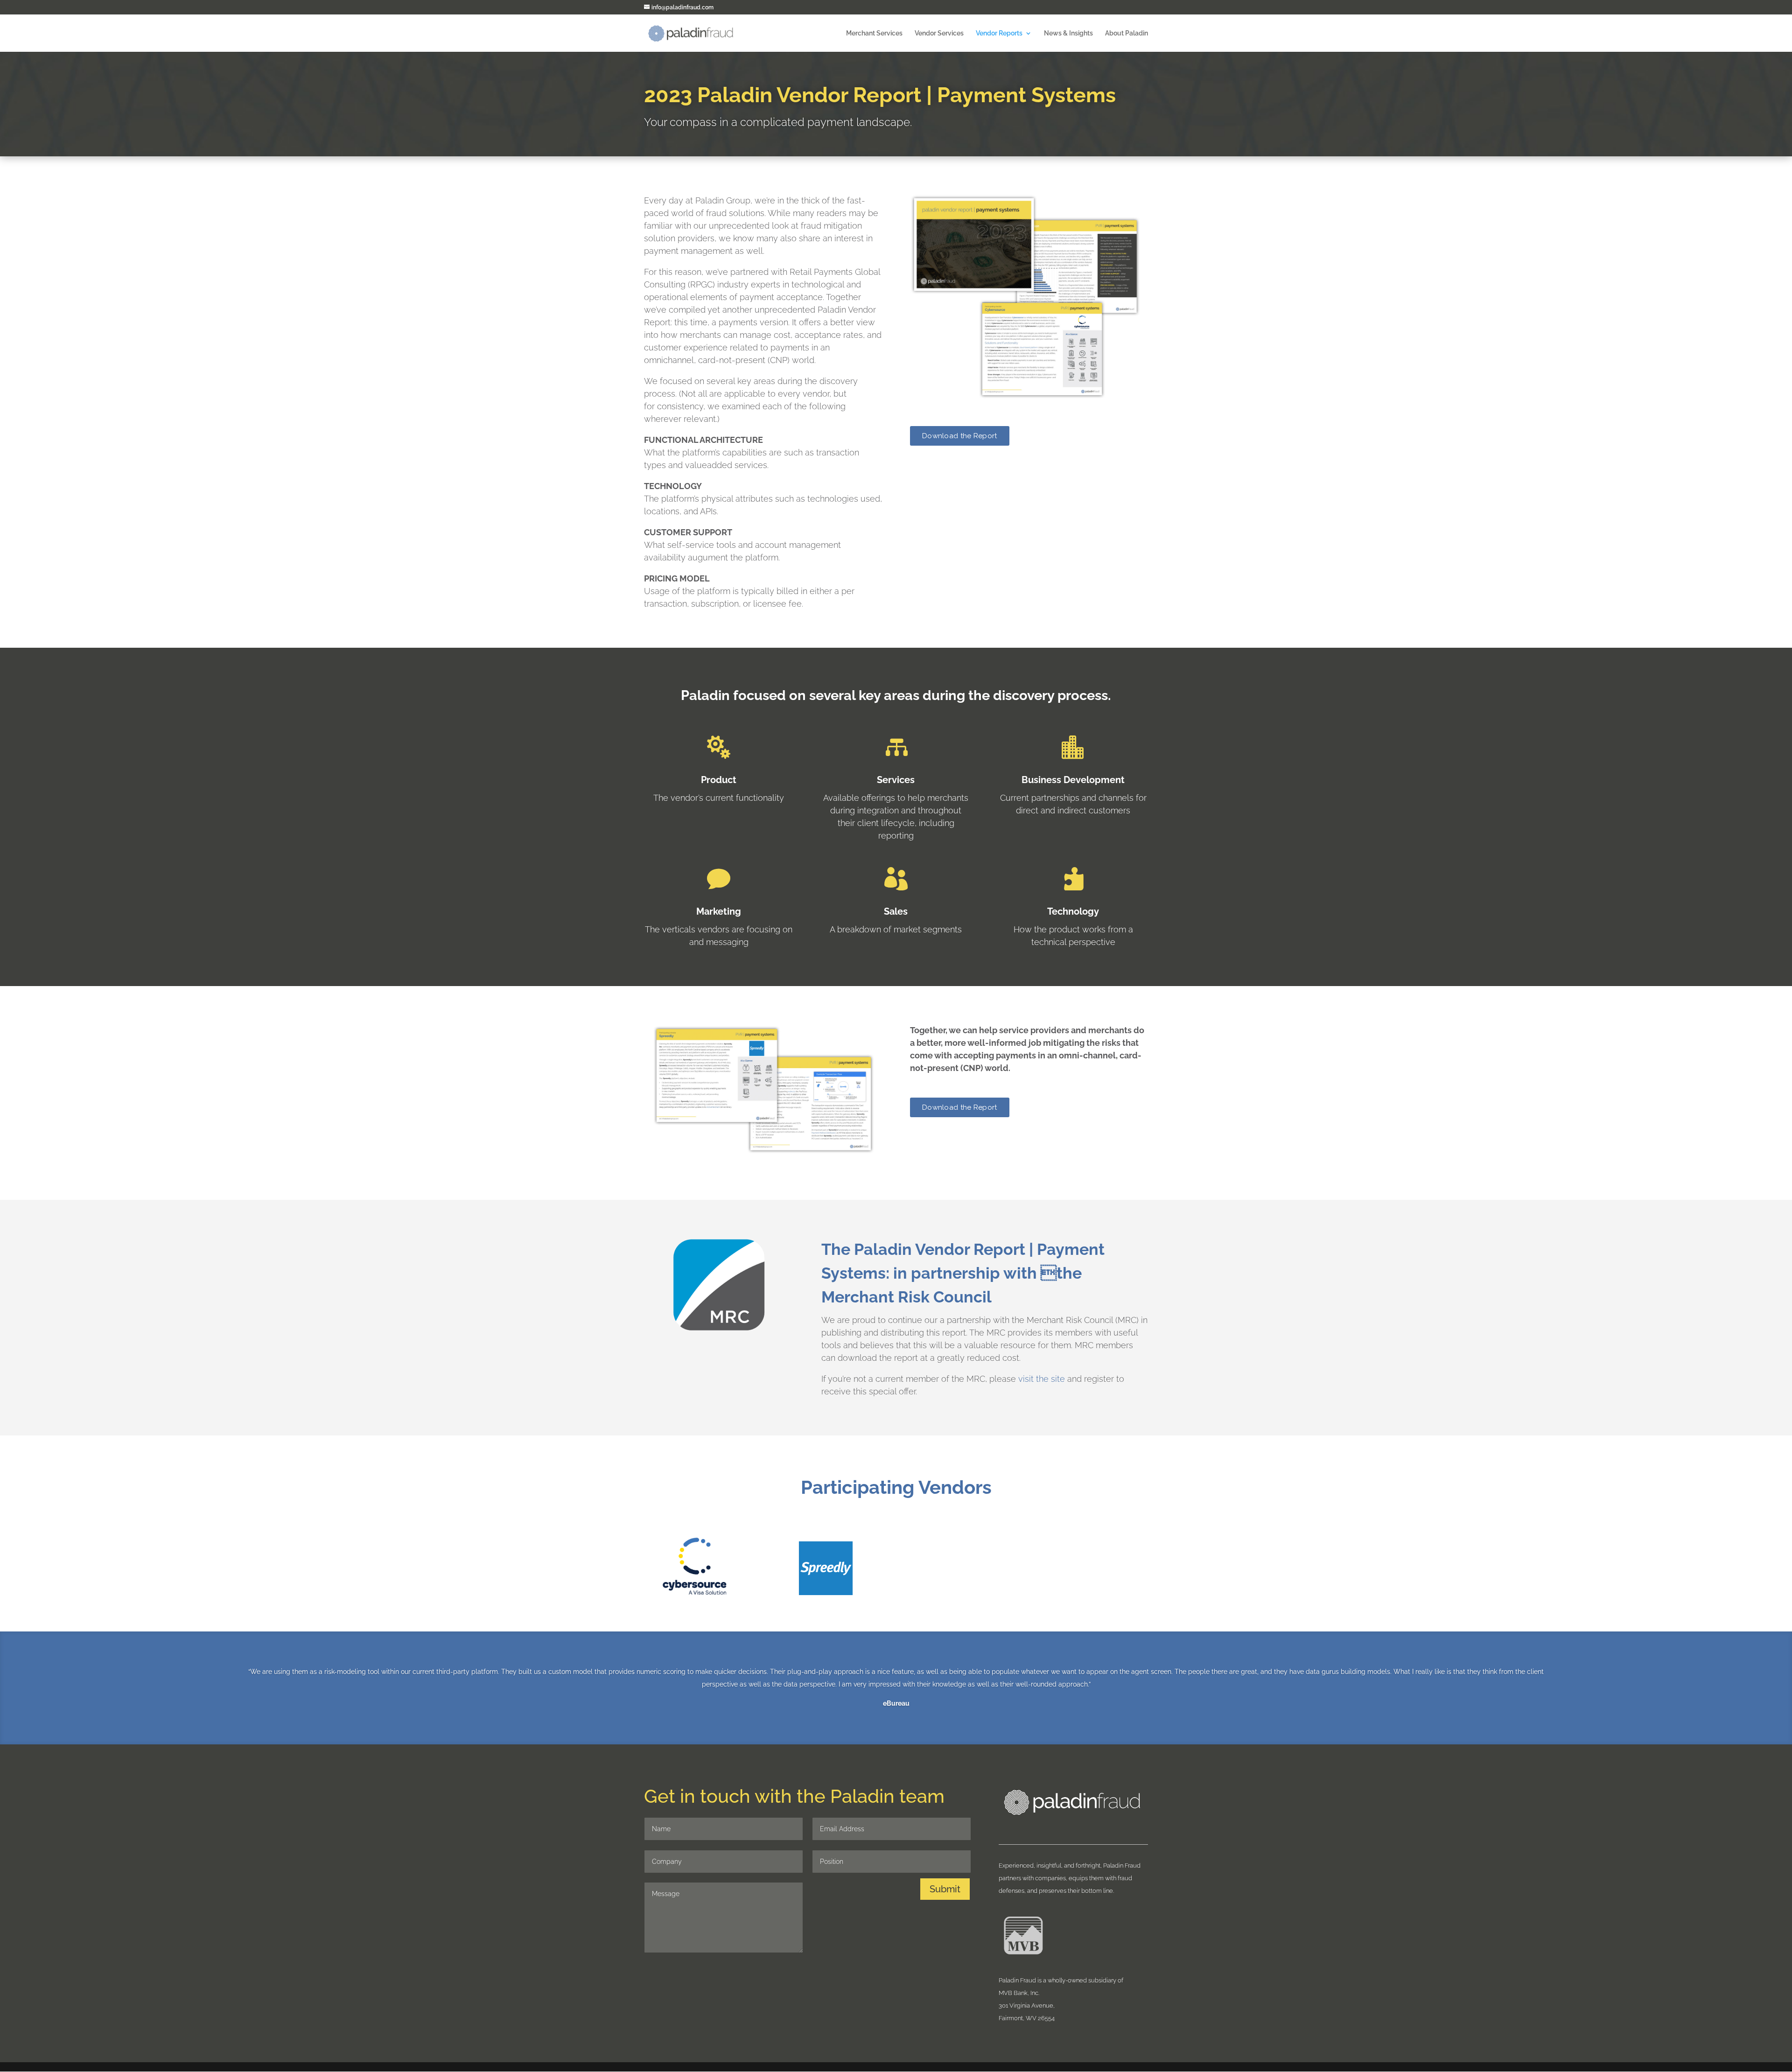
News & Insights (1068, 33)
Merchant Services (874, 33)
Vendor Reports (999, 33)
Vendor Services (939, 33)
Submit (945, 1889)
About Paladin (1127, 33)
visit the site (1042, 1379)
